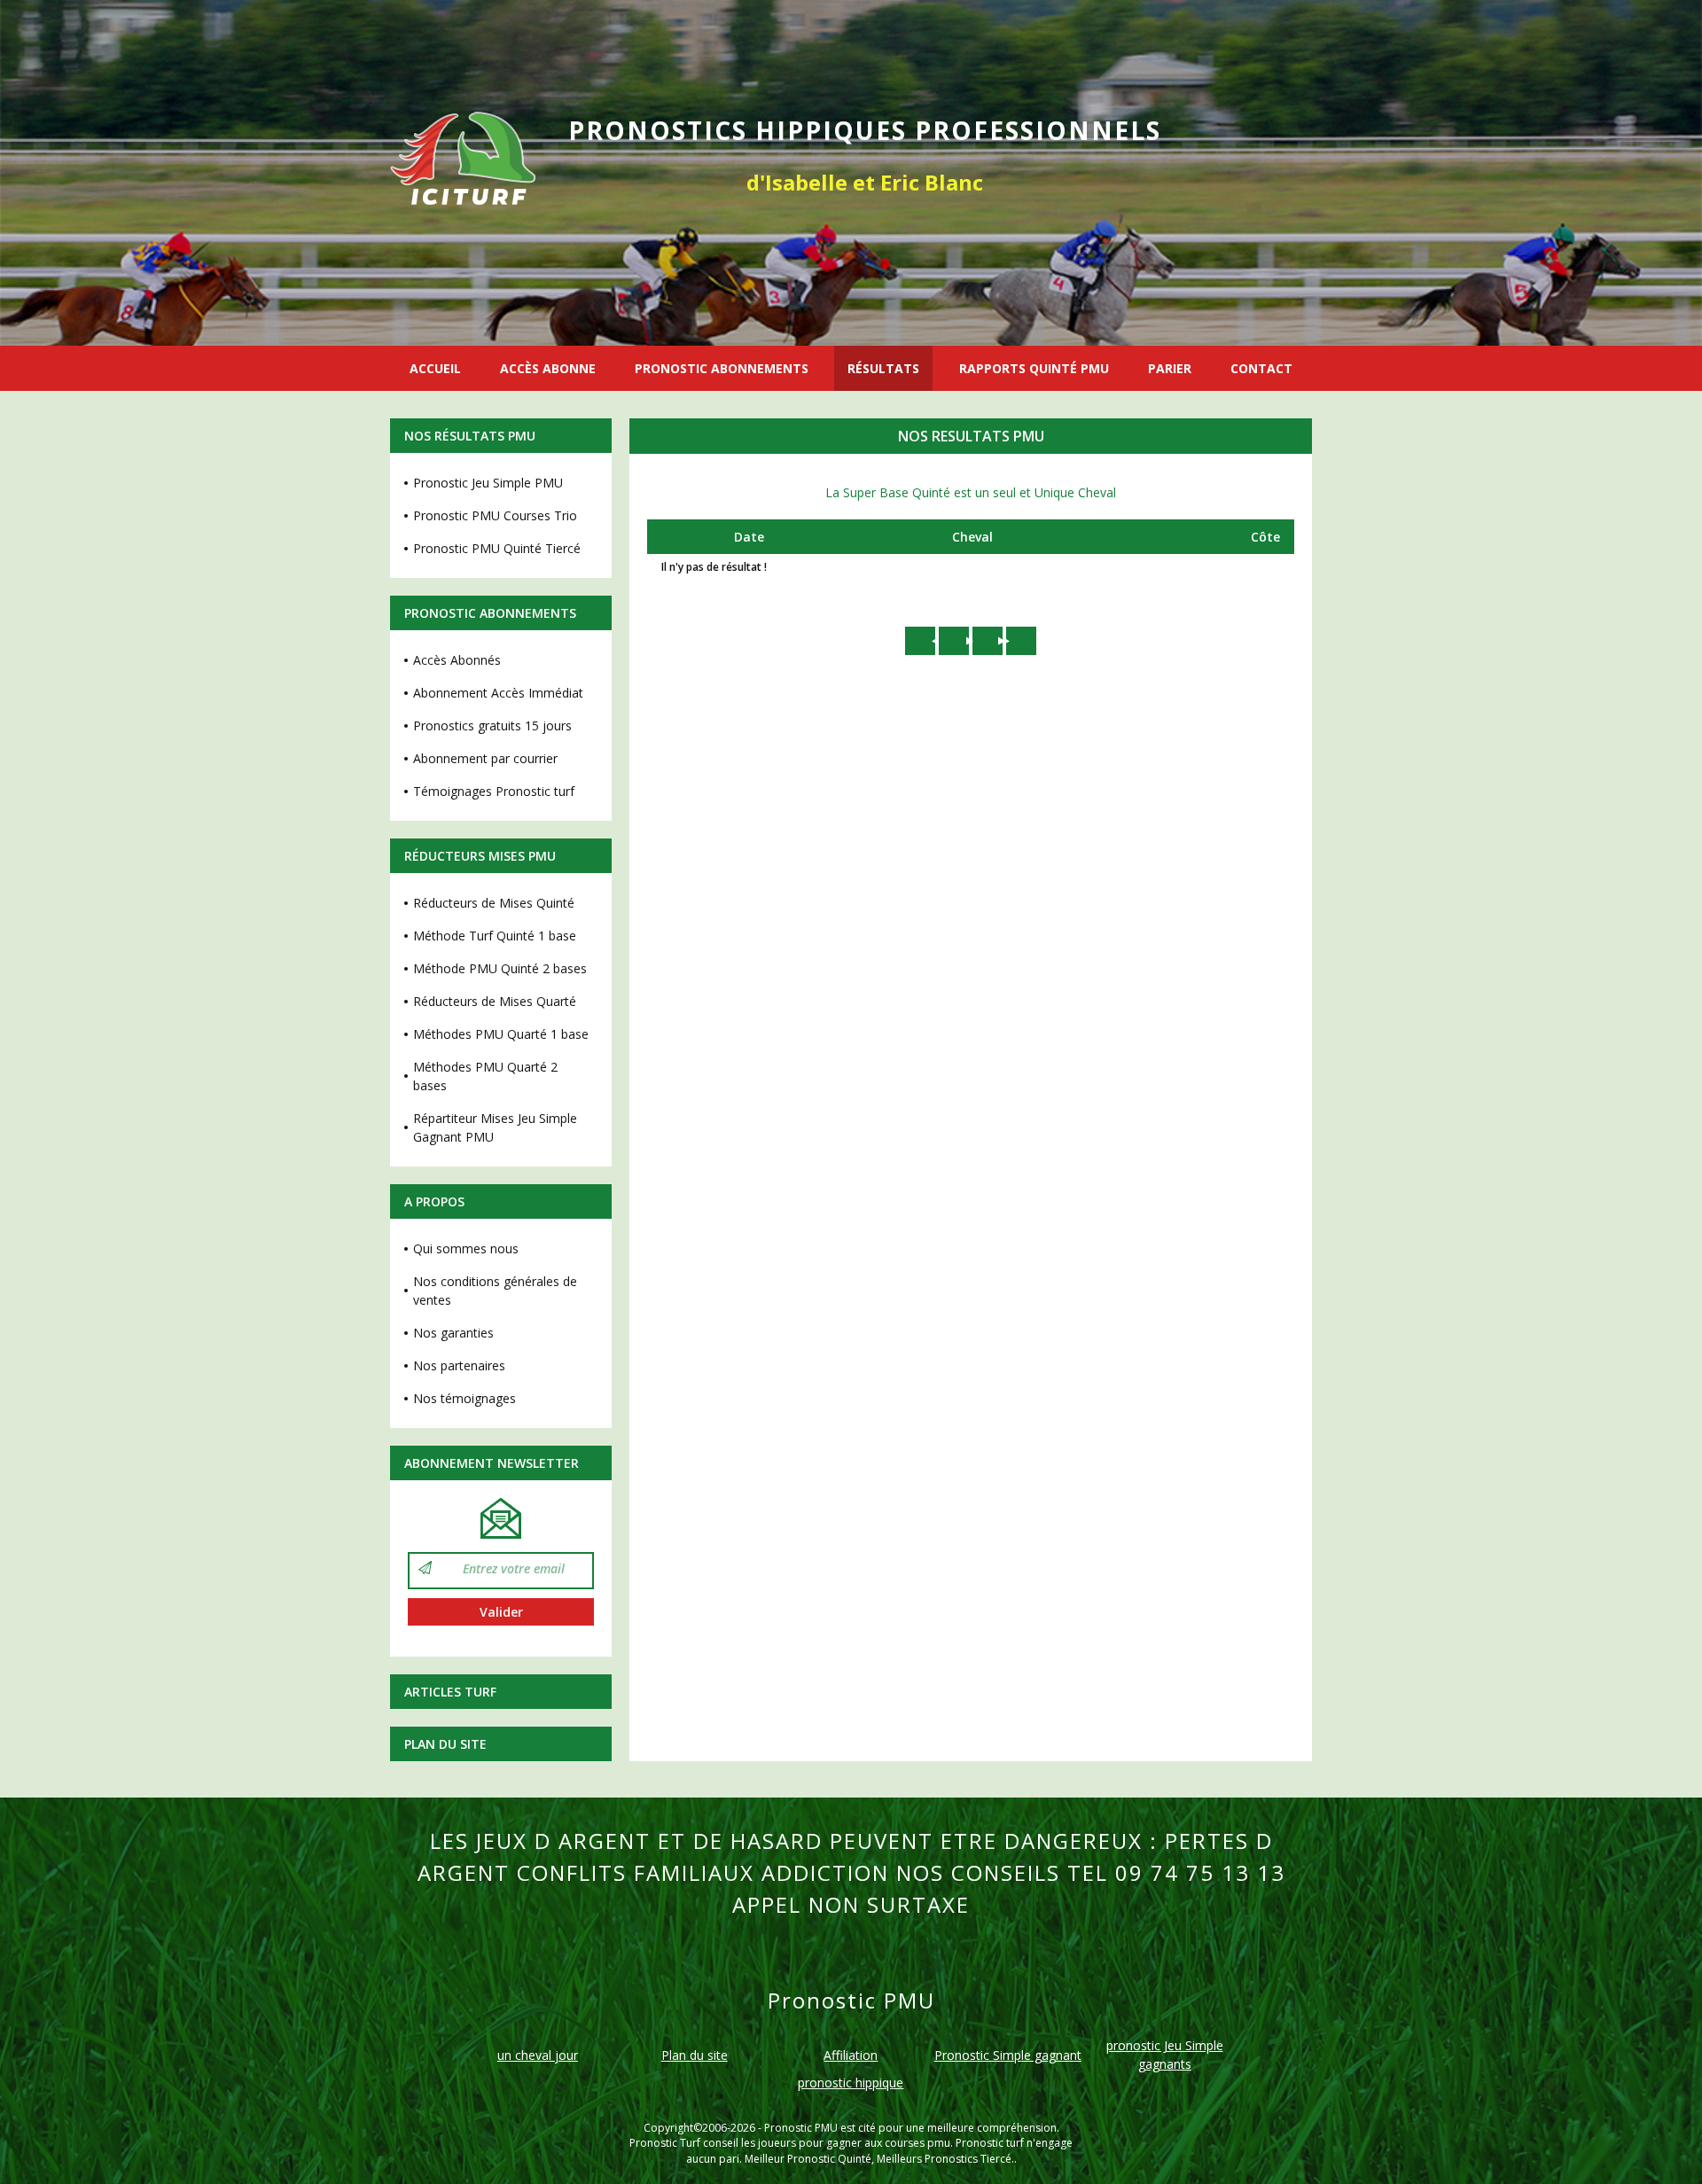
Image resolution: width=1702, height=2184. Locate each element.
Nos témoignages (465, 1398)
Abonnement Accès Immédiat (498, 693)
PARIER (1170, 368)
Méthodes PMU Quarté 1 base (501, 1034)
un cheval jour (538, 2055)
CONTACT (1261, 368)
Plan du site (445, 1744)
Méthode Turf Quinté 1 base (495, 936)
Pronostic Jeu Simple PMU (488, 483)
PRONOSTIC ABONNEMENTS (722, 368)
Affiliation (851, 2055)
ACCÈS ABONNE (548, 368)
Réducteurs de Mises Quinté (494, 903)
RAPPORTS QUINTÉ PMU (1034, 368)
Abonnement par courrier (485, 758)
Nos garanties (453, 1333)
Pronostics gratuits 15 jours (492, 725)
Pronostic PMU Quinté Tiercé (497, 548)
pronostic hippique (851, 2083)
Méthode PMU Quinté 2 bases (500, 968)
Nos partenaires (459, 1365)
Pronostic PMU (801, 2128)
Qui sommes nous (466, 1248)
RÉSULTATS (883, 368)
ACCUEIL (435, 368)
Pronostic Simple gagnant (1008, 2055)
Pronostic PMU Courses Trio (495, 515)
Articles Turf (450, 1692)
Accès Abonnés (457, 660)
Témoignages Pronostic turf (494, 791)
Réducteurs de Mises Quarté (495, 1001)
